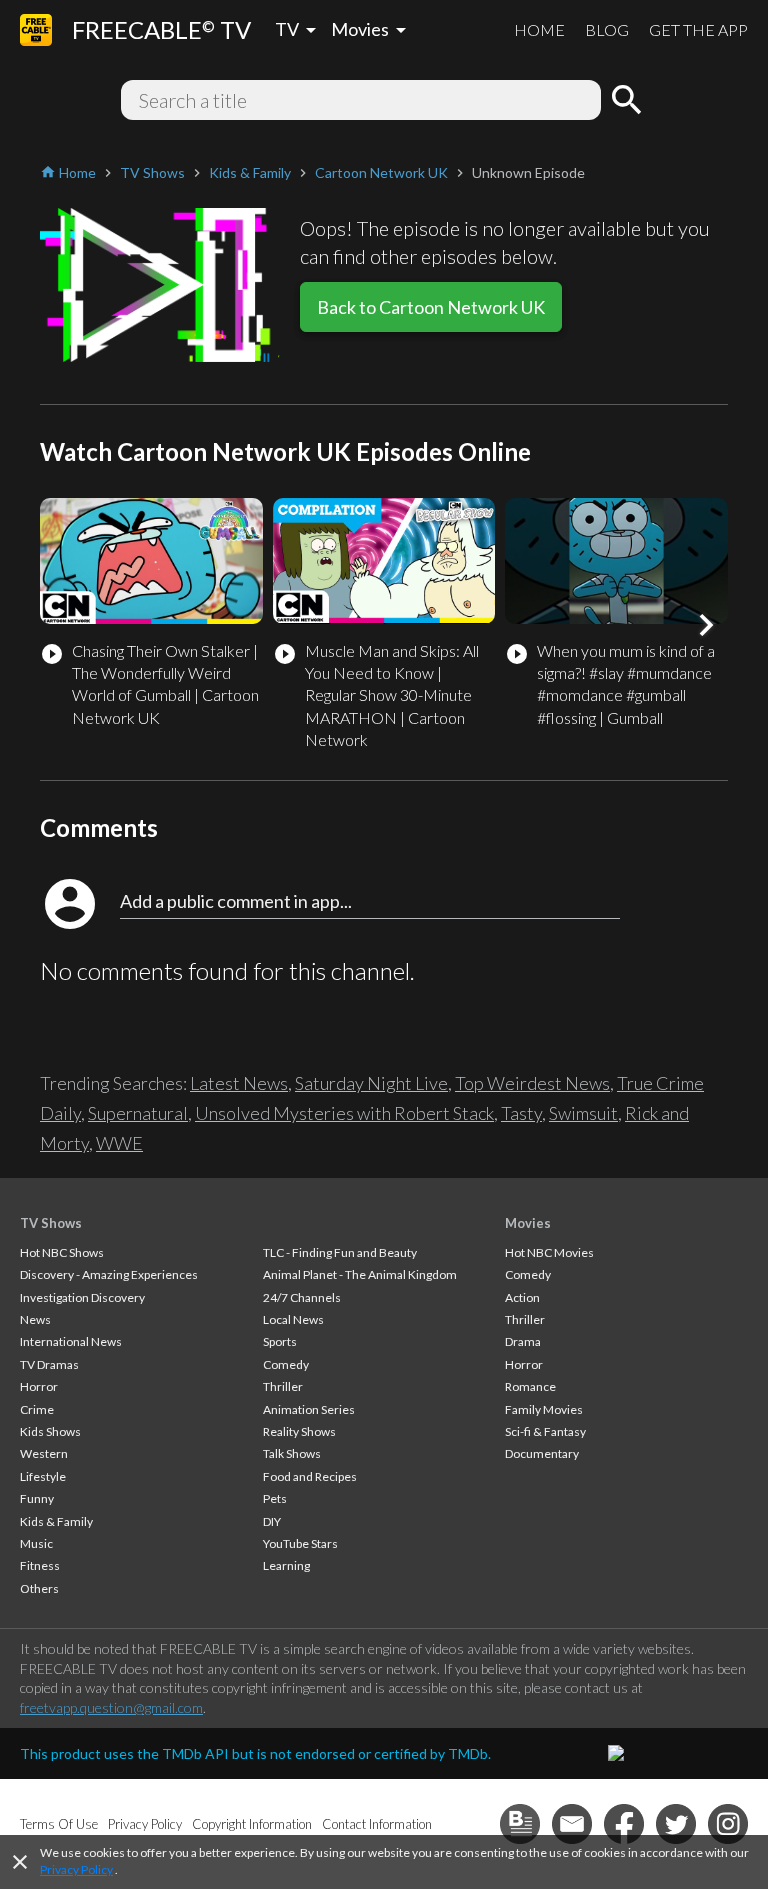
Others (39, 1588)
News (35, 1319)
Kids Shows (50, 1431)
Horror (39, 1386)
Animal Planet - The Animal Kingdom (360, 1274)
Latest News (239, 1083)
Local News (293, 1319)
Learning (286, 1565)
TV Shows (51, 1223)
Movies (528, 1223)
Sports (280, 1341)
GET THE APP (698, 29)
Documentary (542, 1453)
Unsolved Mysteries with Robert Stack (344, 1113)
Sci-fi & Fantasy (545, 1431)
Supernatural (138, 1113)
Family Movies (544, 1409)
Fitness (40, 1565)
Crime (37, 1409)
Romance (530, 1386)
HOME (539, 29)
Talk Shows (292, 1453)
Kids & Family (56, 1521)
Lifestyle (43, 1476)
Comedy (286, 1364)
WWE (119, 1143)
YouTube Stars (300, 1543)
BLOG (607, 29)
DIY (272, 1521)
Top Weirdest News (532, 1083)
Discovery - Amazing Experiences (109, 1274)
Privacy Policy (76, 1869)
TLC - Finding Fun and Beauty (340, 1252)
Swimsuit (583, 1113)
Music (36, 1543)
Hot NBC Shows (62, 1252)
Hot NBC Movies (549, 1252)
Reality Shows (299, 1431)
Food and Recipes (310, 1476)
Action (522, 1297)
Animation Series (309, 1409)
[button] (706, 625)
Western (44, 1453)
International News (71, 1341)
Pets (275, 1498)
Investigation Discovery (82, 1297)
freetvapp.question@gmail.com (111, 1707)
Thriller (283, 1386)
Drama (523, 1341)
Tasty (521, 1113)
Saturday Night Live (371, 1083)
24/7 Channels (302, 1297)
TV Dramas (49, 1364)
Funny (37, 1498)
